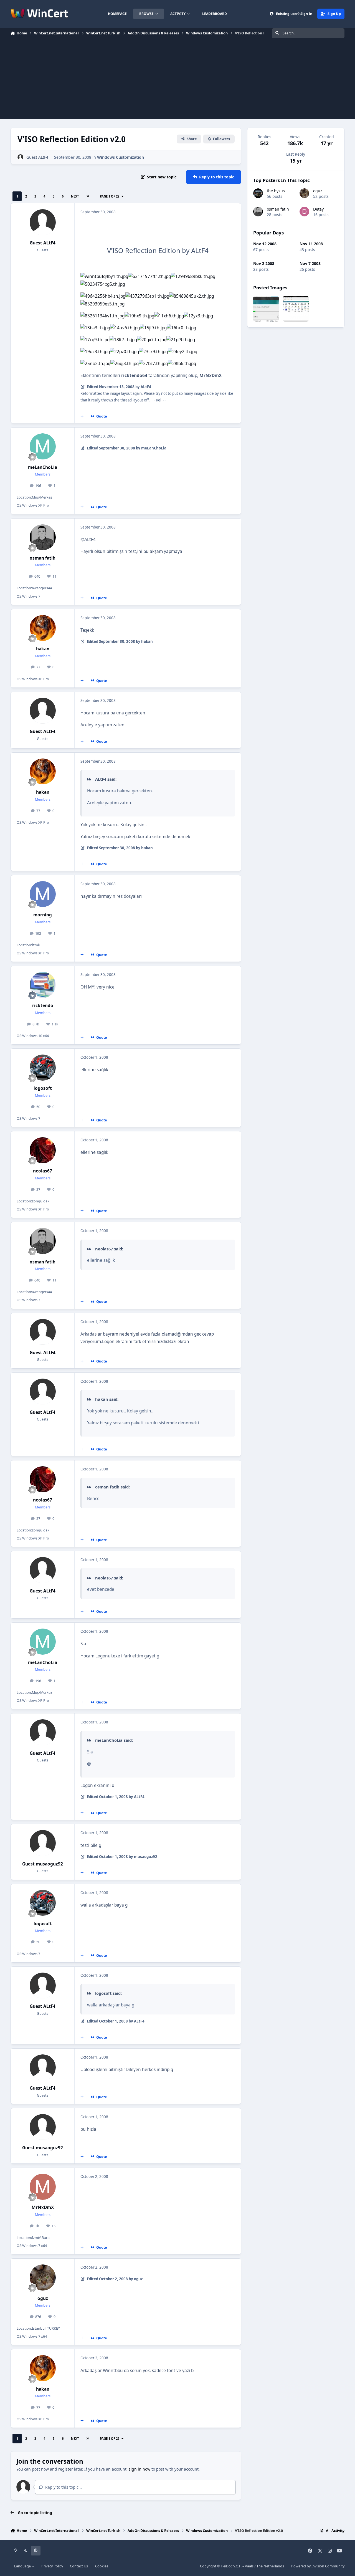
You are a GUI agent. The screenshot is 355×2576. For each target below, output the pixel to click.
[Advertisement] (177, 80)
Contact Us (79, 2566)
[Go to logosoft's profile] (43, 1068)
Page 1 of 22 (110, 196)
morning (43, 915)
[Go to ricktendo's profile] (43, 985)
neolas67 (43, 1171)
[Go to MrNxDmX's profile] (43, 2187)
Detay (318, 209)
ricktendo (43, 1006)
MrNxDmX (43, 2207)
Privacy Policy (52, 2566)
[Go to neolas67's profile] (43, 1150)
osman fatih (43, 558)
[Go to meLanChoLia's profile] (43, 446)
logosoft (43, 1088)
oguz (43, 2298)
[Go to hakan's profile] (43, 628)
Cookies (102, 2566)
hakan (43, 649)
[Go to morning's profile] (43, 894)
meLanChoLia (43, 467)
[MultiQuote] (82, 416)
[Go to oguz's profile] (43, 2277)
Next (75, 196)
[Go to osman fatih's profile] (43, 537)
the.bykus (276, 191)
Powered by (318, 2566)
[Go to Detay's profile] (304, 212)
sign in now (140, 2469)
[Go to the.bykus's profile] (258, 193)
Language (23, 2566)
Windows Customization (121, 157)
